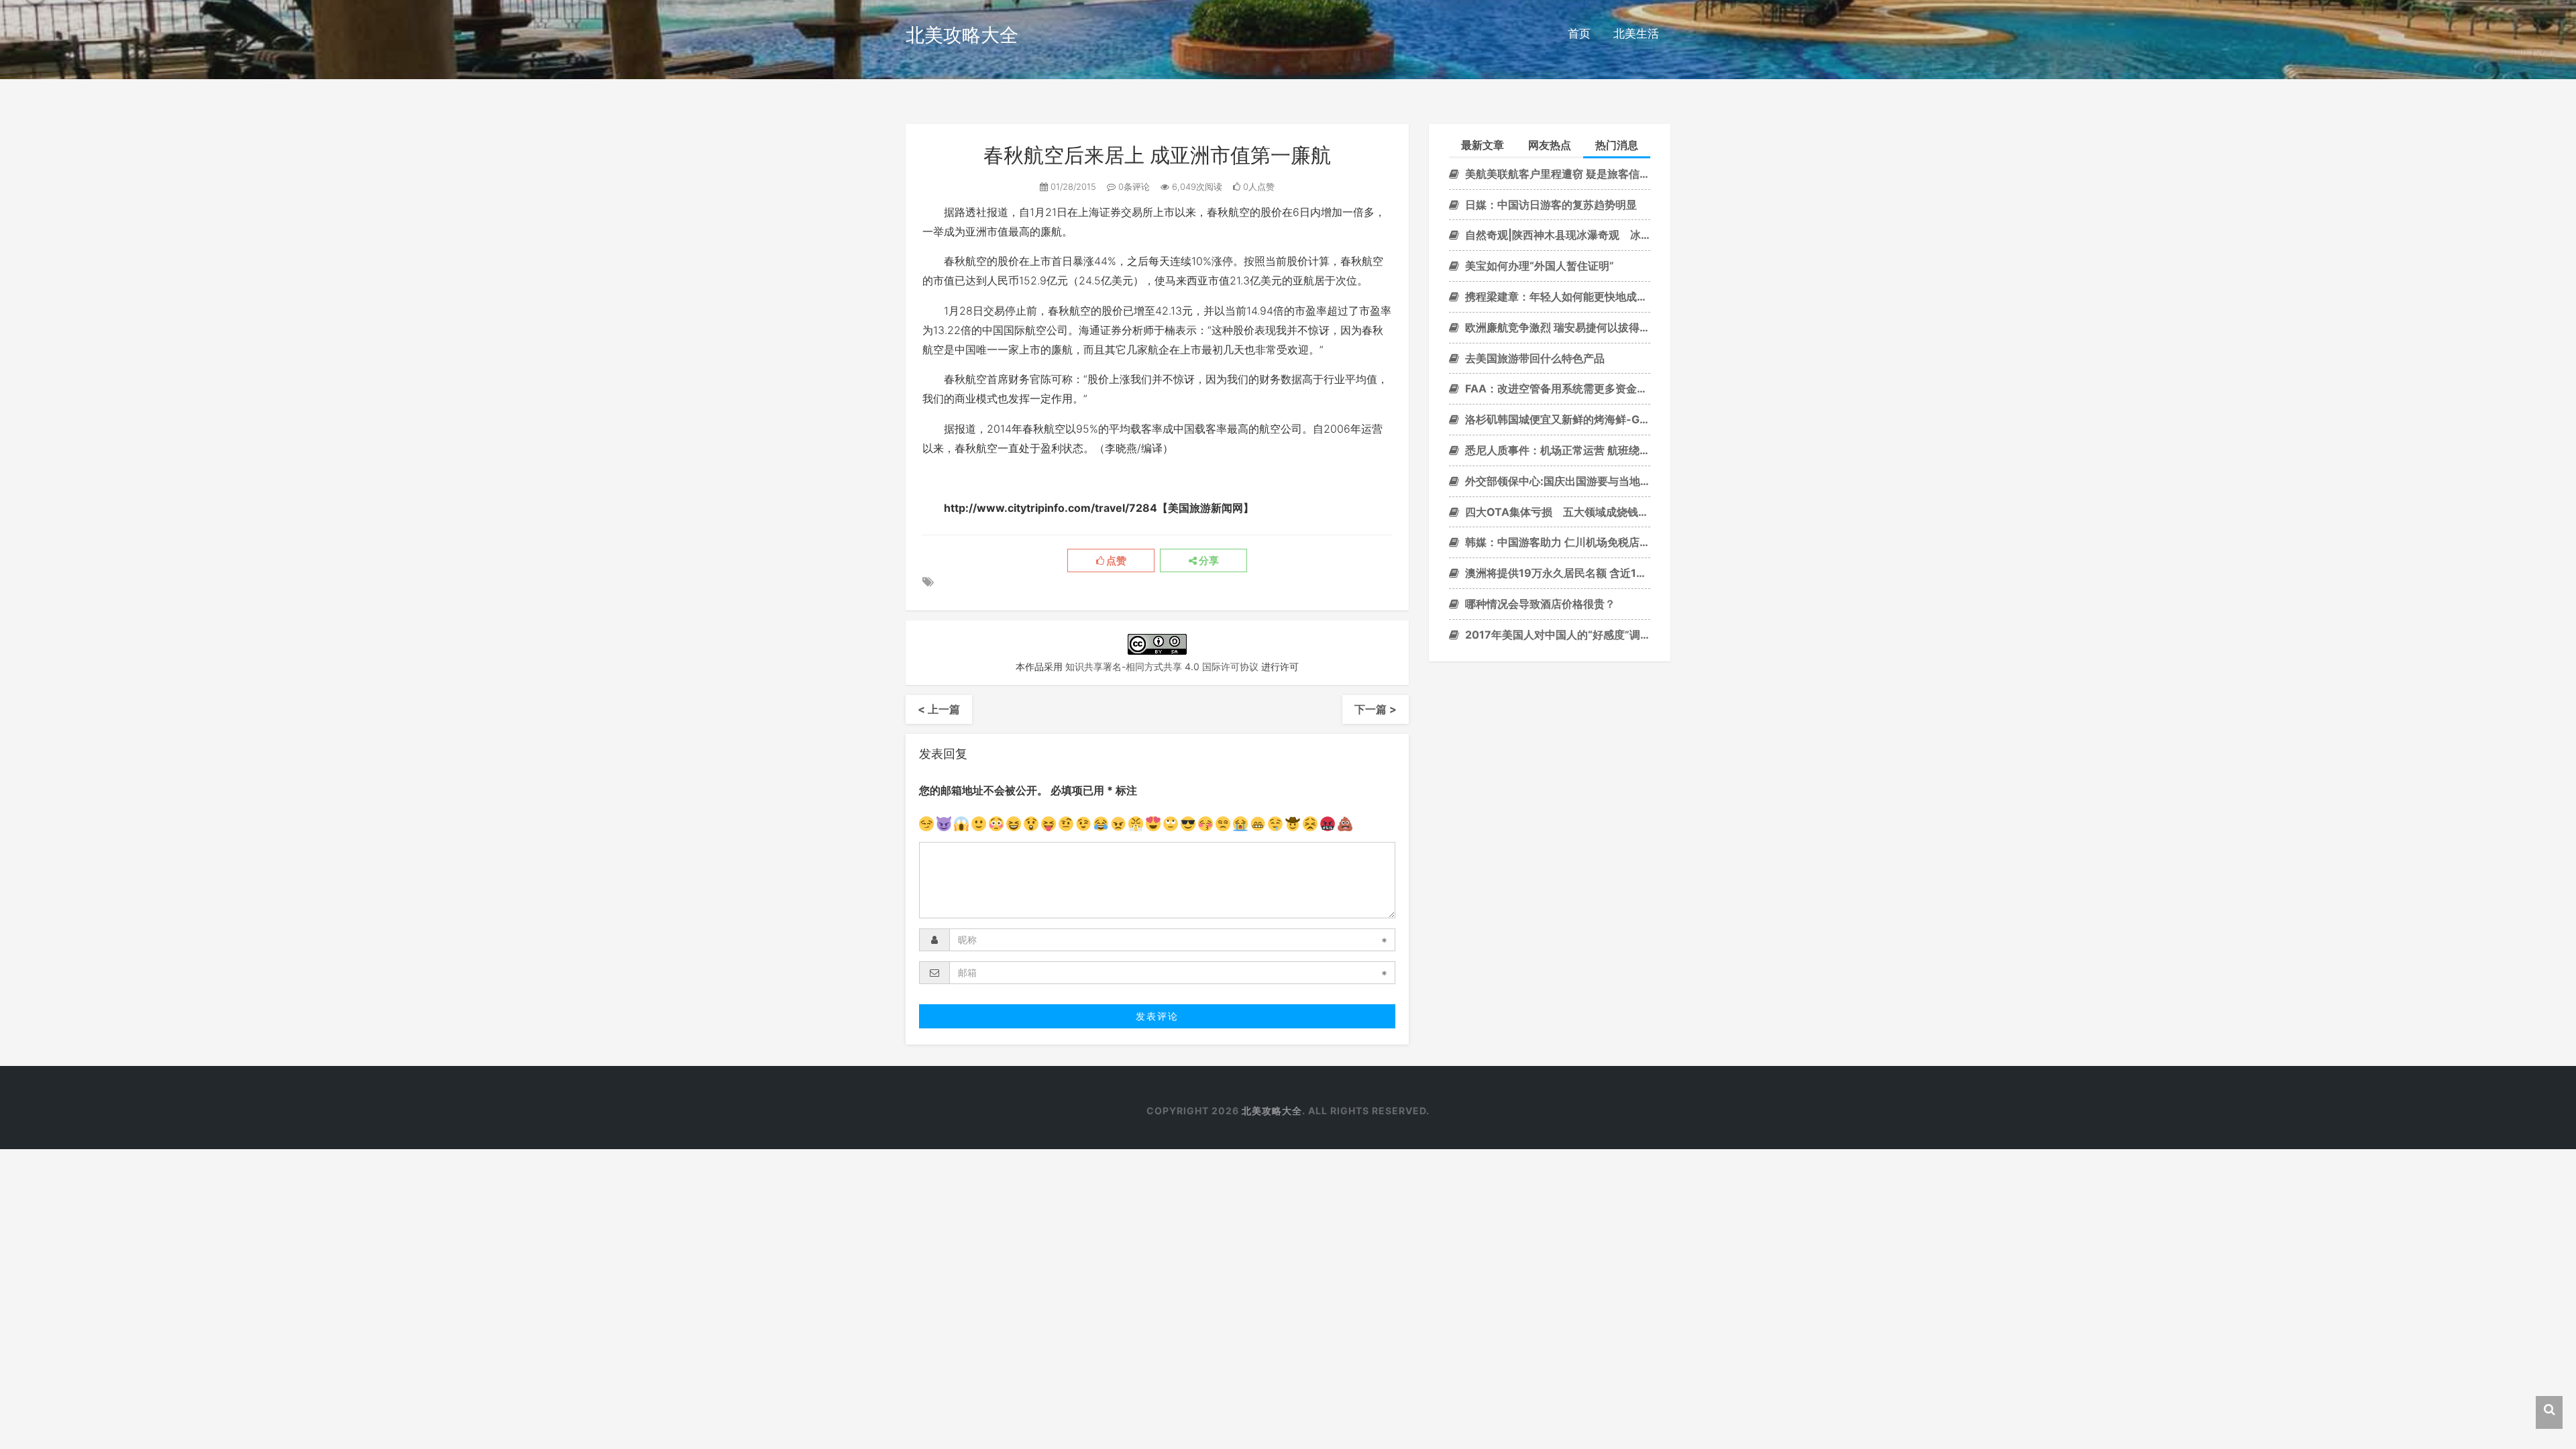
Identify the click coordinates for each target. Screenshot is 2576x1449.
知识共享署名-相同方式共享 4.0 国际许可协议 (1162, 666)
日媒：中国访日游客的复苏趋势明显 (1550, 205)
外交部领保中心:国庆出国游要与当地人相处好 (1556, 481)
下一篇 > (1376, 709)
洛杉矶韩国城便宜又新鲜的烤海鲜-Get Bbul (1556, 419)
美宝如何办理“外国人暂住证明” (1538, 266)
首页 (1579, 34)
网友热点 (1550, 145)
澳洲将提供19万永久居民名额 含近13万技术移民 (1556, 573)
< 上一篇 (939, 709)
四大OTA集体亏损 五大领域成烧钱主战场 (1556, 512)
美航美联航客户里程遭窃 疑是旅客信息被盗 (1556, 174)
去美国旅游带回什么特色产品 (1534, 358)
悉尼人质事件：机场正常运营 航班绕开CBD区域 (1556, 450)
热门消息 (1617, 145)
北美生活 (1636, 34)
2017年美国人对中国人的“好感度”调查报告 (1556, 635)
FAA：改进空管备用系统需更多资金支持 (1556, 388)
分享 (1208, 561)
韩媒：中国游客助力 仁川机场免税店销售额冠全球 (1556, 542)
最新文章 (1483, 145)
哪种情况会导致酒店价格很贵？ (1539, 604)
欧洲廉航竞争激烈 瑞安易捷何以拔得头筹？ (1556, 327)
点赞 (1115, 561)
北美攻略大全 (962, 35)
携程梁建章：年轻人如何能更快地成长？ (1556, 297)
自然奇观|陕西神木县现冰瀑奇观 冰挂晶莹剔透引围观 (1556, 235)
